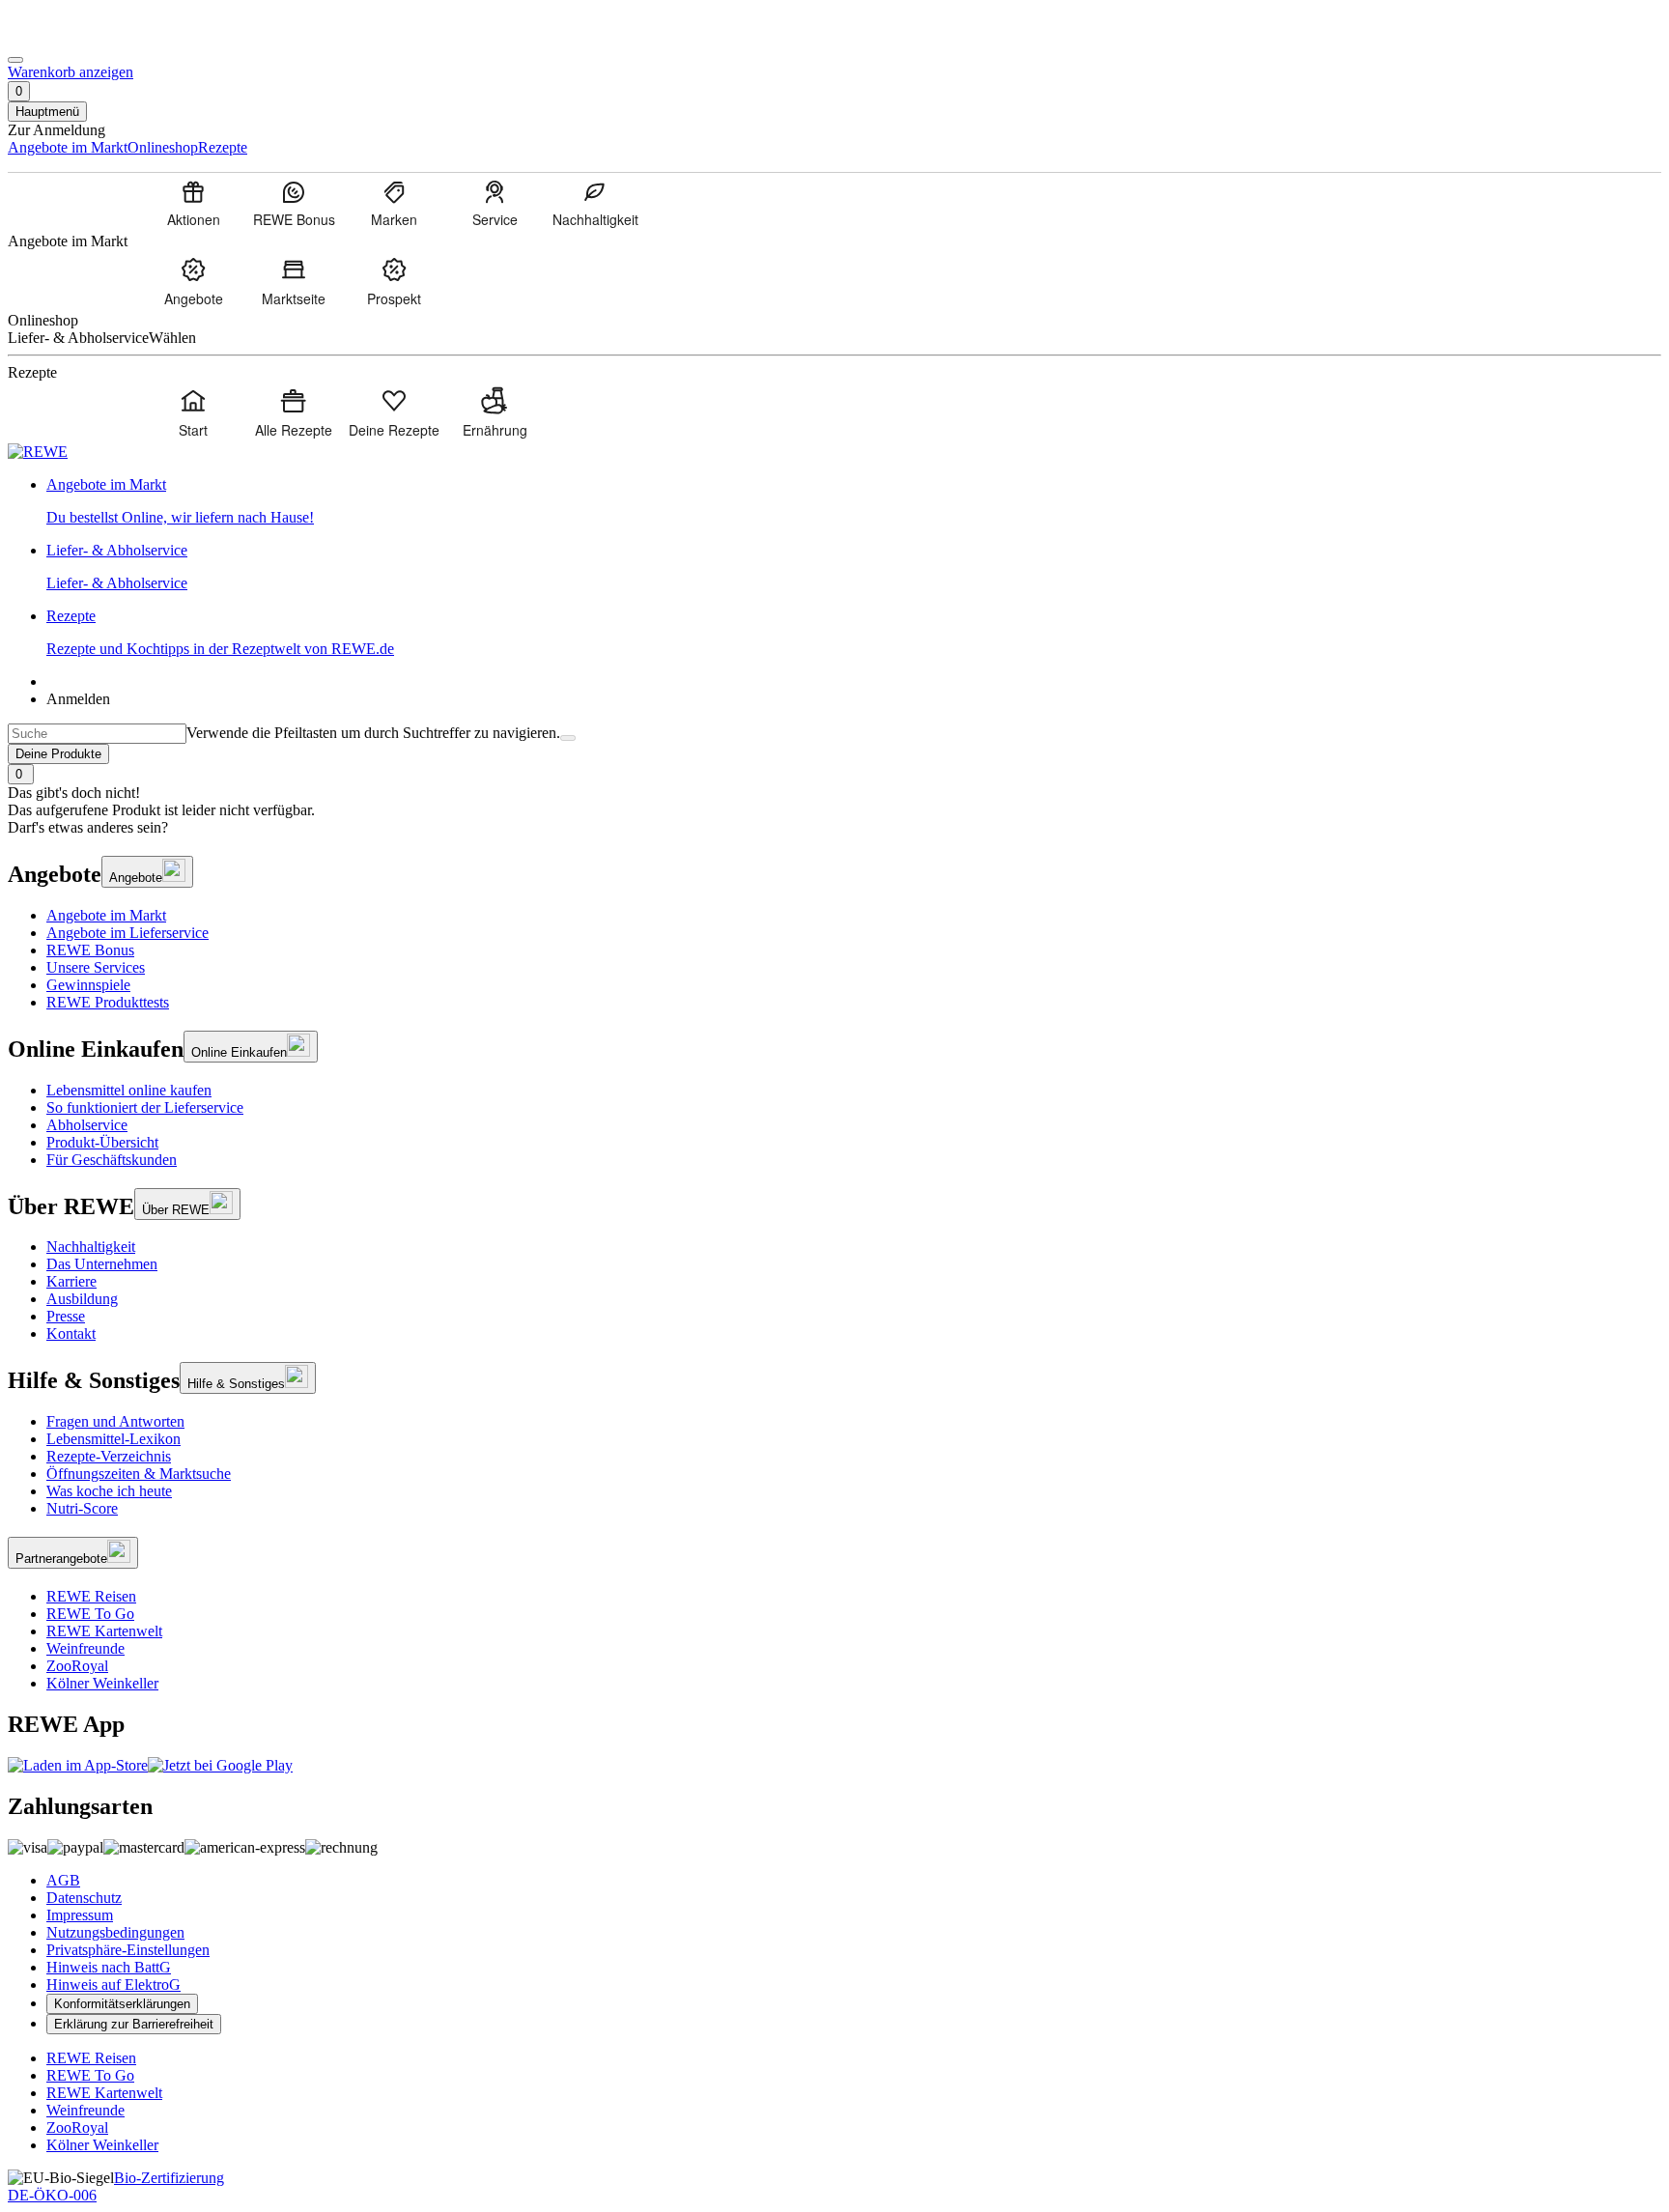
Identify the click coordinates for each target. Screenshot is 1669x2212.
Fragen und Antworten (115, 1421)
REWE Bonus (90, 950)
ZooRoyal (77, 1666)
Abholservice (87, 1125)
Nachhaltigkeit (91, 1247)
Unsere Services (96, 967)
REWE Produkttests (108, 1002)
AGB (63, 1880)
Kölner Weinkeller (102, 1683)
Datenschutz (84, 1898)
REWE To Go (90, 1614)
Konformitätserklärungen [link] (122, 2004)
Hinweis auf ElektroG (113, 1985)
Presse (66, 1316)
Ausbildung (82, 1299)
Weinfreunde (85, 1648)
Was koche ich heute (109, 1491)
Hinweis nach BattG (109, 1967)
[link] (854, 501)
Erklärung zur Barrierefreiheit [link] (134, 2024)
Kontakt (71, 1333)
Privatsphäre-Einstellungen (128, 1950)
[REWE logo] (38, 452)
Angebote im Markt (106, 915)
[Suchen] (568, 738)
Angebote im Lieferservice (127, 933)
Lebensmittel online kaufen (129, 1090)
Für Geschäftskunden (112, 1160)
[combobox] (97, 734)
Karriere (71, 1281)
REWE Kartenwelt (104, 1631)
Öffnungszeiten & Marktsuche (139, 1474)
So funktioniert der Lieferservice (145, 1107)
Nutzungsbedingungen (115, 1932)
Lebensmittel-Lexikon (113, 1439)
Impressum (80, 1915)
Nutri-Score (82, 1508)
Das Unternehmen (102, 1264)
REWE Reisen (91, 1596)
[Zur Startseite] (73, 37)
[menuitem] (193, 203)
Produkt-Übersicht (102, 1142)
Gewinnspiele (88, 985)
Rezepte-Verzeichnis (109, 1456)
